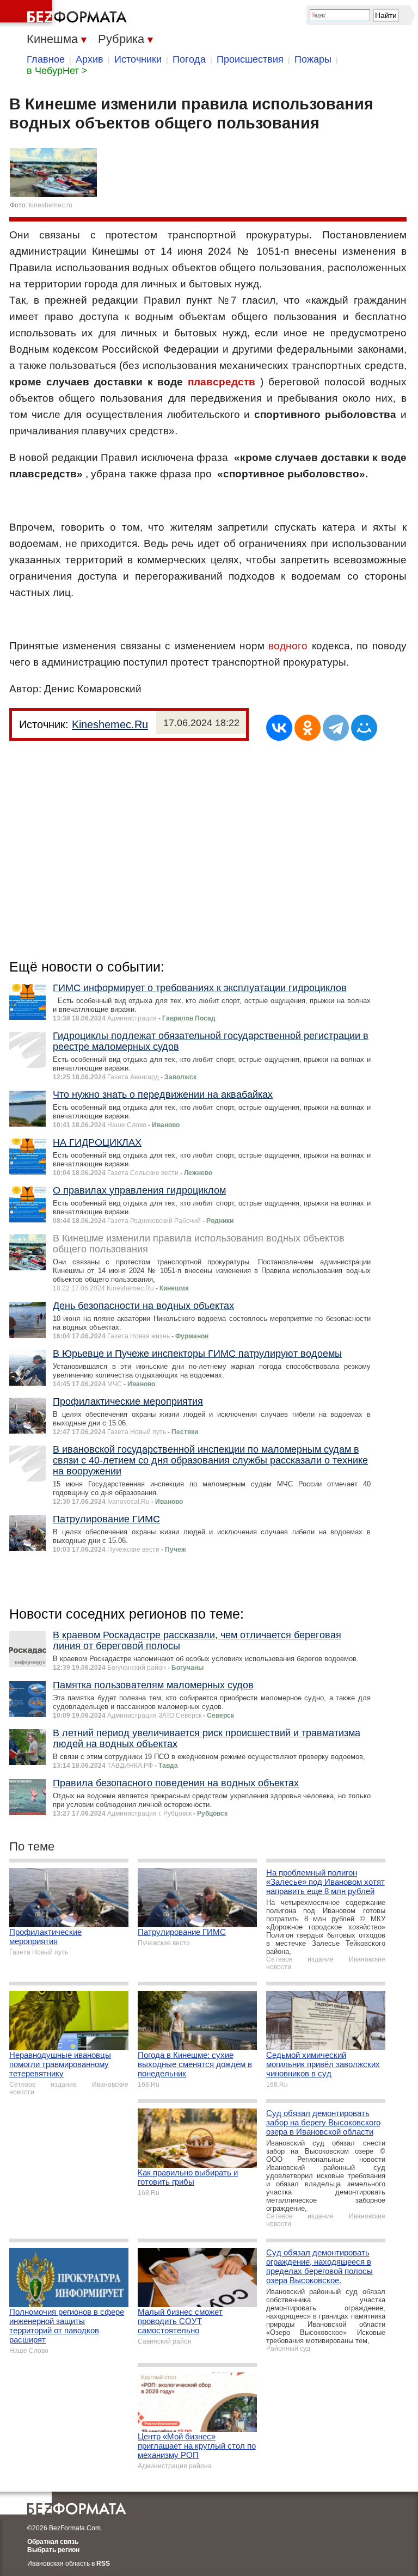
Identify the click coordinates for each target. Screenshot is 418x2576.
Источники (138, 59)
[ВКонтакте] (279, 728)
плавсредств (222, 382)
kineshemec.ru (51, 205)
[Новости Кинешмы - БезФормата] (65, 14)
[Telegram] (336, 728)
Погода (189, 59)
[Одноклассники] (308, 728)
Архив (90, 59)
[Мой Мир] (364, 728)
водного (288, 646)
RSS (103, 2563)
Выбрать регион (53, 2550)
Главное (46, 59)
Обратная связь (53, 2542)
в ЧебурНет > (57, 71)
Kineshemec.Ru (110, 724)
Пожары (313, 59)
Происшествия (250, 59)
